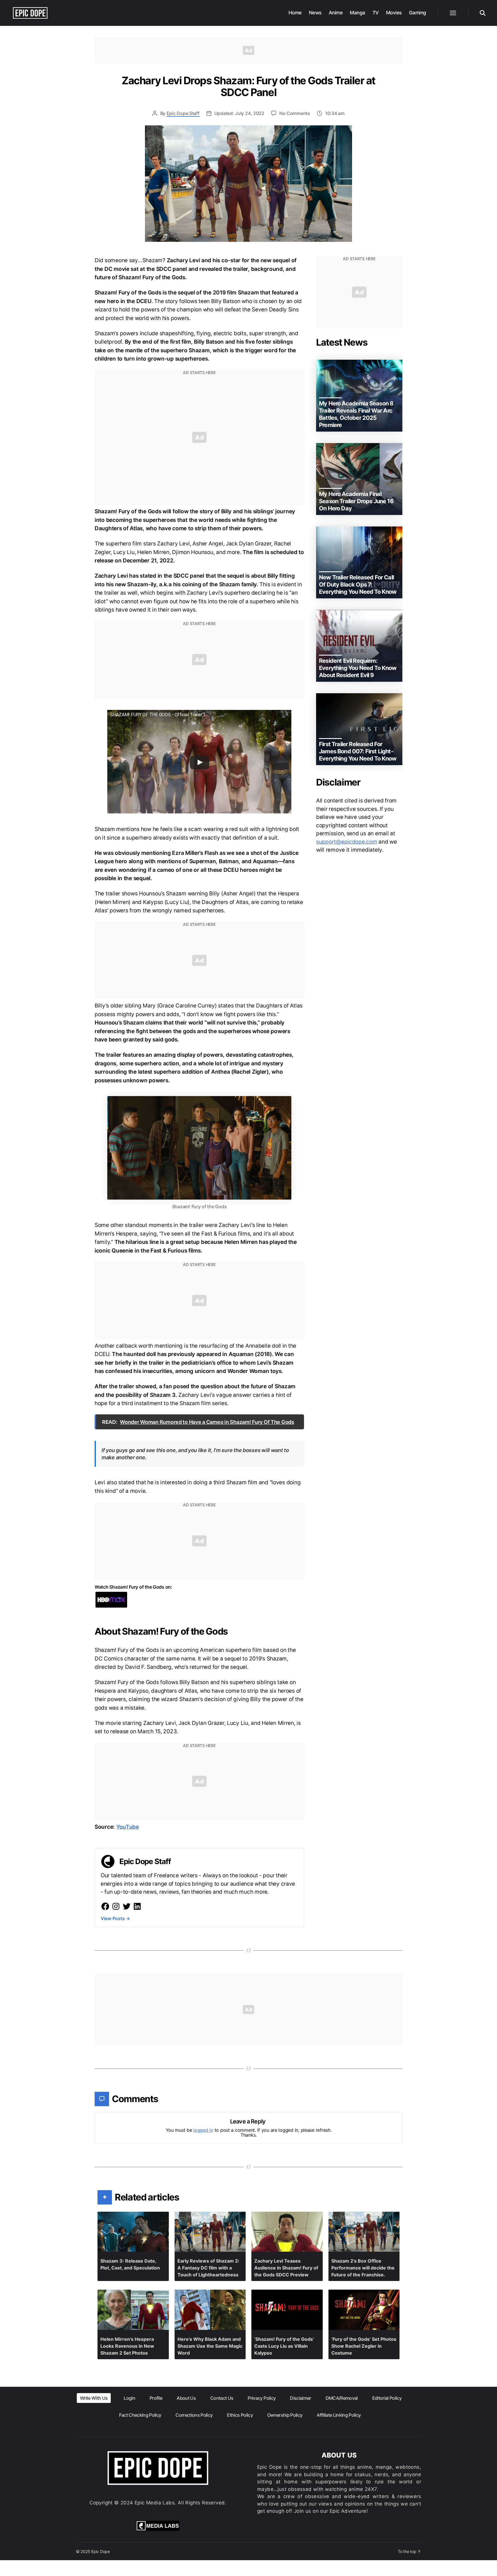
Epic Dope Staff (183, 113)
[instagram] (116, 1906)
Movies (394, 13)
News (315, 13)
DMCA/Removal (342, 2398)
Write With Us (94, 2398)
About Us (186, 2398)
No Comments (295, 113)
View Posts (115, 1918)
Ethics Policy (240, 2415)
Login (129, 2398)
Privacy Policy (262, 2398)
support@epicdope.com (347, 842)
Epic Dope (101, 2551)
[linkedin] (137, 1906)
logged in (203, 2130)
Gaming (418, 13)
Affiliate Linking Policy (339, 2415)
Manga (358, 13)
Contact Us (222, 2398)
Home (295, 13)
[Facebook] (105, 1906)
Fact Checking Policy (140, 2415)
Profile (156, 2398)
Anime (336, 13)
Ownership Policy (285, 2415)
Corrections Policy (194, 2415)
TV (376, 13)
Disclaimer (300, 2398)
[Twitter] (127, 1906)
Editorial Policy (387, 2398)
